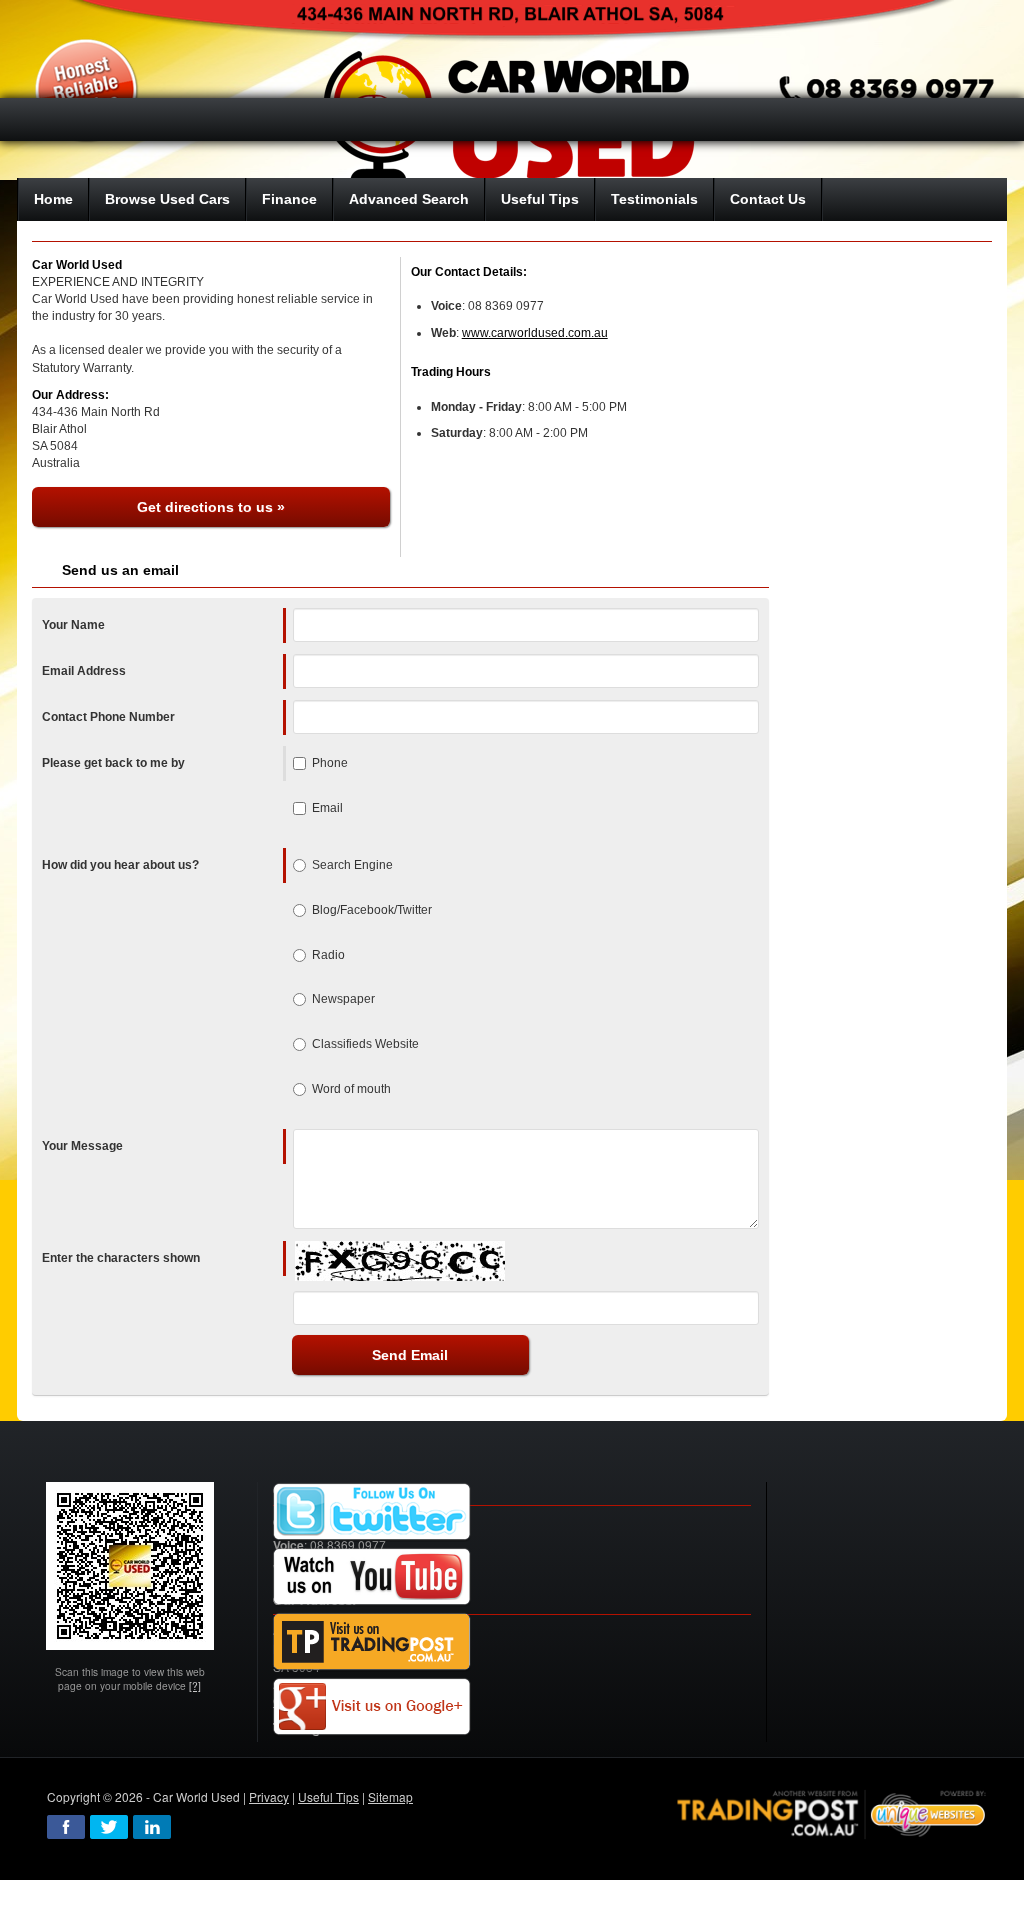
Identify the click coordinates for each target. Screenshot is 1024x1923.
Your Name (73, 625)
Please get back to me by (113, 763)
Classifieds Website (365, 1044)
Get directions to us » (211, 507)
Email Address (84, 671)
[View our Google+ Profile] (372, 1706)
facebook (66, 1827)
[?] (195, 1685)
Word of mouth (351, 1089)
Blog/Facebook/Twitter (372, 910)
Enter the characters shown (121, 1258)
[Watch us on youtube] (372, 1576)
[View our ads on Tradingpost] (372, 1641)
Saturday (457, 433)
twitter (109, 1827)
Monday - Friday (476, 407)
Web (443, 333)
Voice (446, 306)
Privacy (269, 1796)
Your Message (82, 1146)
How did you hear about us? (120, 865)
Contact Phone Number (108, 717)
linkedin (152, 1827)
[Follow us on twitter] (372, 1511)
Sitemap (390, 1796)
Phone (330, 763)
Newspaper (343, 999)
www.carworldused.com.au (535, 333)
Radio (328, 955)
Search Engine (352, 865)
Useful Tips (328, 1796)
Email (327, 808)
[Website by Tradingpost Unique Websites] (832, 1812)
